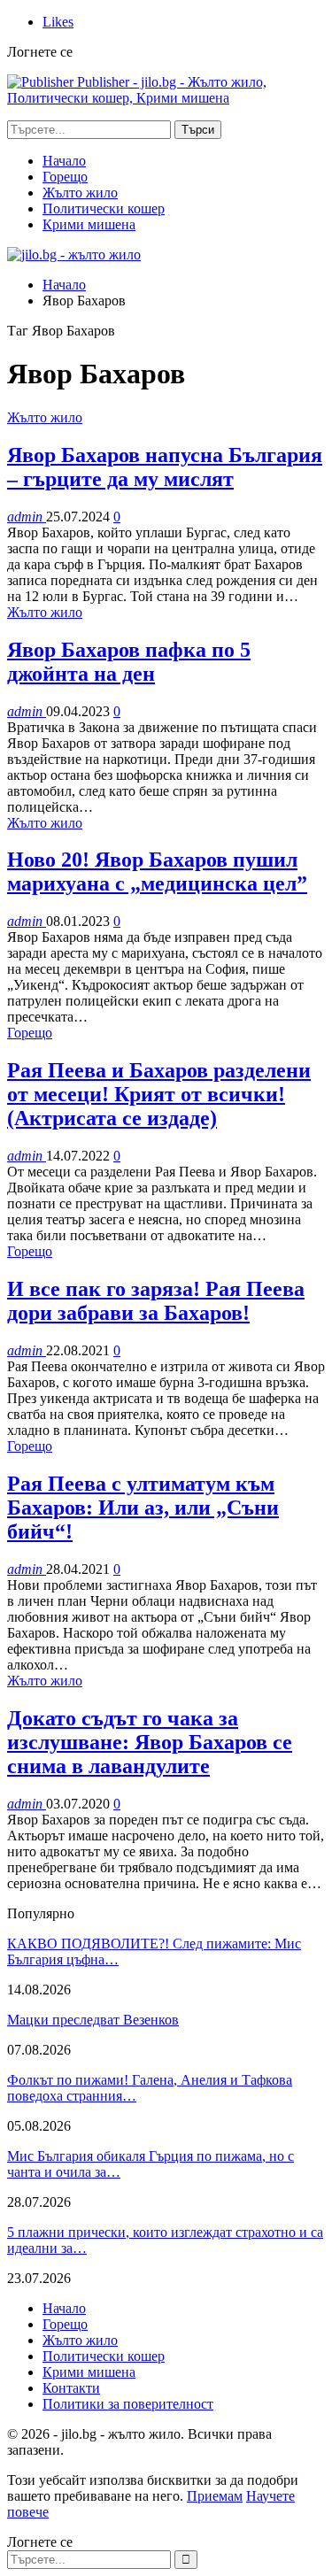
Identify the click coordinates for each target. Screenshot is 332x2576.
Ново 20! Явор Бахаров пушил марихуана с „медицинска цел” (157, 872)
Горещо (65, 177)
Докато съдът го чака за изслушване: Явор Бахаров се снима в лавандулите (150, 1742)
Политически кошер (104, 208)
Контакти (71, 2388)
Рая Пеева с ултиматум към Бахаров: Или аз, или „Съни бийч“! (143, 1508)
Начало (64, 161)
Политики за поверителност (128, 2404)
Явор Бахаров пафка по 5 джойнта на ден (129, 662)
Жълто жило (80, 193)
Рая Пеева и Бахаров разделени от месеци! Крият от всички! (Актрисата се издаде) (159, 1094)
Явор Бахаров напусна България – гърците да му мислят (165, 467)
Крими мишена (89, 224)
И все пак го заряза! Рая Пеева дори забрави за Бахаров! (156, 1301)
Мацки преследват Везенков (93, 2020)
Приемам (215, 2496)
